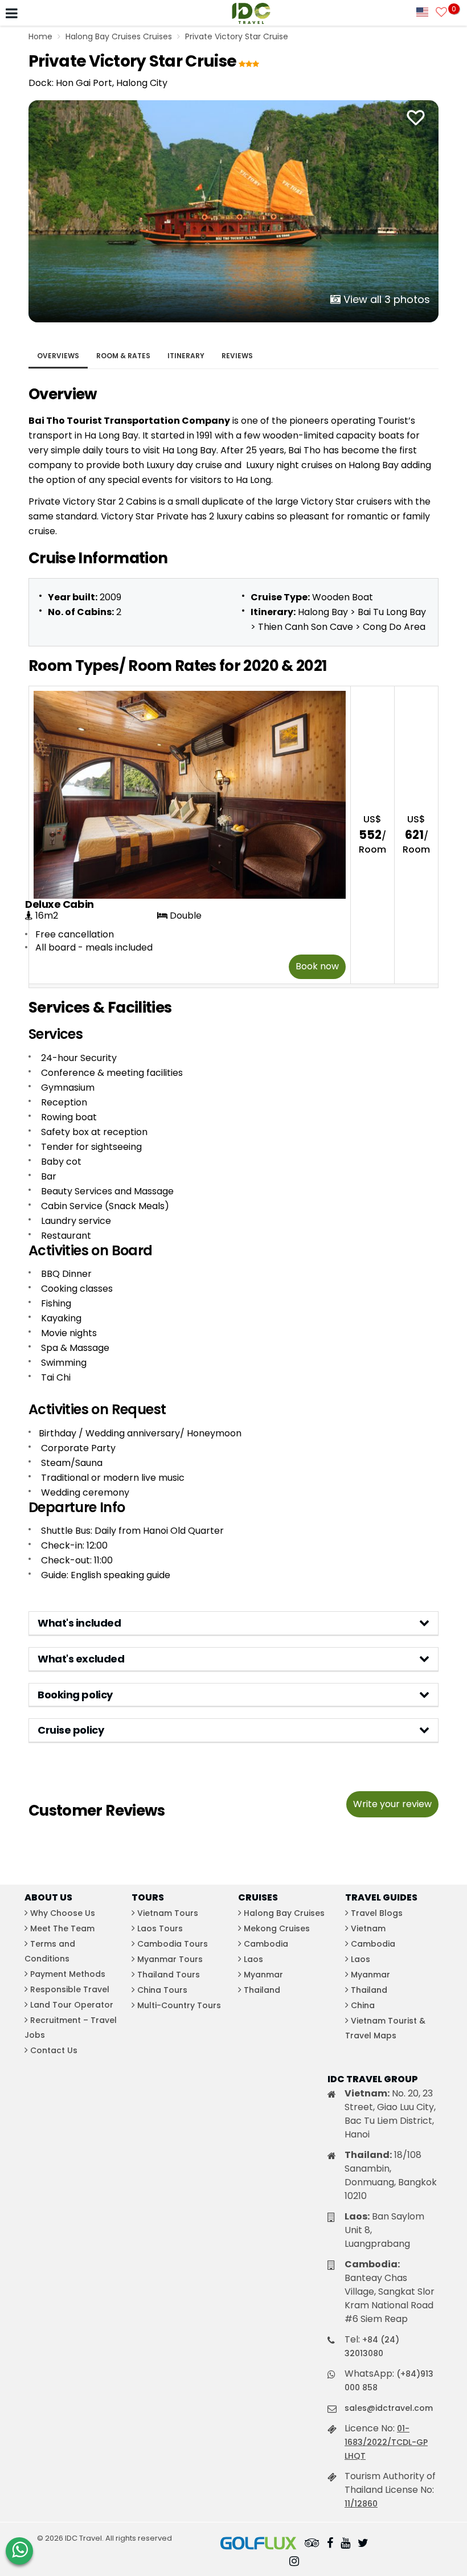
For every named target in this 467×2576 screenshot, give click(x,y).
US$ (372, 835)
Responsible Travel (70, 1989)
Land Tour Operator (72, 2005)
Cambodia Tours (173, 1944)
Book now (317, 966)
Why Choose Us (63, 1913)
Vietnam (368, 1928)
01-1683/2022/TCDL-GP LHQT (386, 2442)
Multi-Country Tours (179, 2005)
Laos (253, 1959)
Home (40, 36)
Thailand (262, 1990)
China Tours (162, 1990)
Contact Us (54, 2050)
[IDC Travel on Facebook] (330, 2544)
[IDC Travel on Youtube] (345, 2544)
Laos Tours (160, 1928)
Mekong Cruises (277, 1928)
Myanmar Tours (170, 1959)
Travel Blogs (377, 1913)
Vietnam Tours (168, 1913)
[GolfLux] (259, 2544)
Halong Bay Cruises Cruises (119, 36)
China (363, 2005)
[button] (233, 1623)
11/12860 (361, 2504)
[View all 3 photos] (233, 210)
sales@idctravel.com (389, 2408)
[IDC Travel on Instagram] (294, 2562)
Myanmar (263, 1975)
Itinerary (186, 356)
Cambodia (266, 1944)
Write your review (392, 1804)
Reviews (237, 356)
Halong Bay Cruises (284, 1913)
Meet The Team (62, 1928)
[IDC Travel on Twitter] (363, 2544)
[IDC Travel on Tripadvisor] (312, 2544)
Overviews (58, 356)
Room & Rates (123, 356)
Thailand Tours (169, 1975)
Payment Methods (68, 1974)
